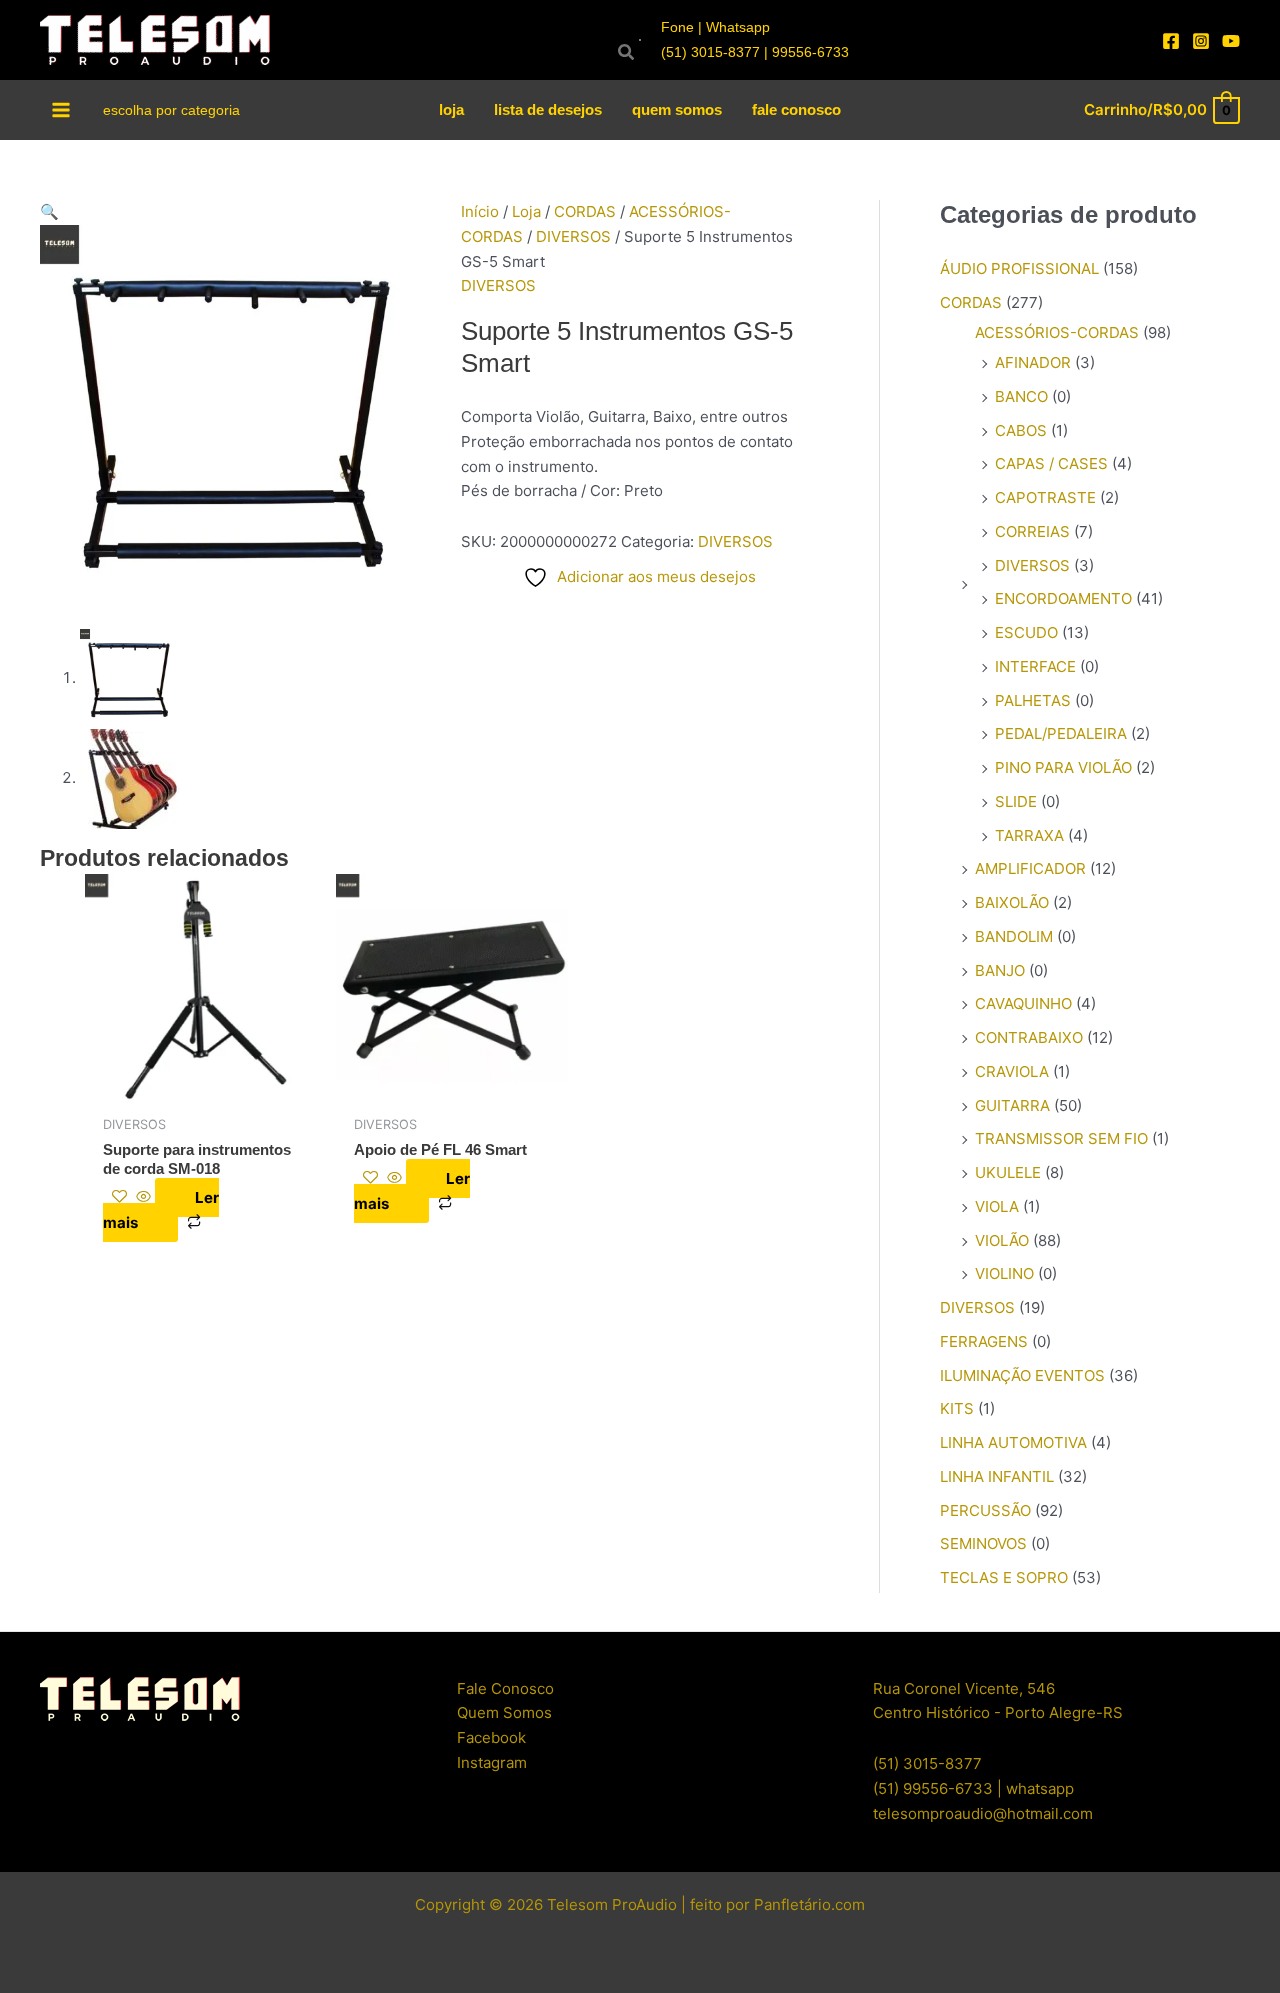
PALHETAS (1033, 700)
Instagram (492, 1762)
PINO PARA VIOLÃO (1063, 767)
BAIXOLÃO (1012, 902)
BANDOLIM (1014, 936)
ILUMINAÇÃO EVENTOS (1022, 1375)
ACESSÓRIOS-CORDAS (1057, 332)
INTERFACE (1035, 666)
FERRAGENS (984, 1341)
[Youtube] (1231, 41)
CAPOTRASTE (1045, 497)
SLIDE (1016, 801)
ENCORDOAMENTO (1063, 598)
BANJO (1000, 970)
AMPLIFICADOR (1030, 868)
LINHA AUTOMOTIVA (1013, 1442)
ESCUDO (1026, 632)
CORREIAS (1032, 531)
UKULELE (1008, 1172)
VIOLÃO (1002, 1240)
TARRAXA (1029, 835)
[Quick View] (143, 1197)
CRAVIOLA (1012, 1071)
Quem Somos (504, 1712)
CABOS (1021, 430)
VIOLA (997, 1206)
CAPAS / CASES (1051, 463)
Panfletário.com (809, 1904)
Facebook (491, 1737)
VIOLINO (1004, 1273)
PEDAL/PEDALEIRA (1061, 733)
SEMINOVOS (983, 1543)
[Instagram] (1201, 41)
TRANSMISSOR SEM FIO (1061, 1138)
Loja (526, 211)
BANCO (1021, 396)
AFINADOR (1033, 362)
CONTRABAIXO (1029, 1037)
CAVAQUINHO (1023, 1003)
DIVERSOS (573, 236)
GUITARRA (1012, 1105)
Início (480, 211)
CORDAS (585, 211)
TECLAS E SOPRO (1004, 1577)
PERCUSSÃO (985, 1510)
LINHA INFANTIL (997, 1476)
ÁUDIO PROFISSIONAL (1019, 268)
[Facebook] (1171, 41)
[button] (235, 212)
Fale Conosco (505, 1688)
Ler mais (161, 1210)
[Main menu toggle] (61, 109)
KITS (957, 1408)
